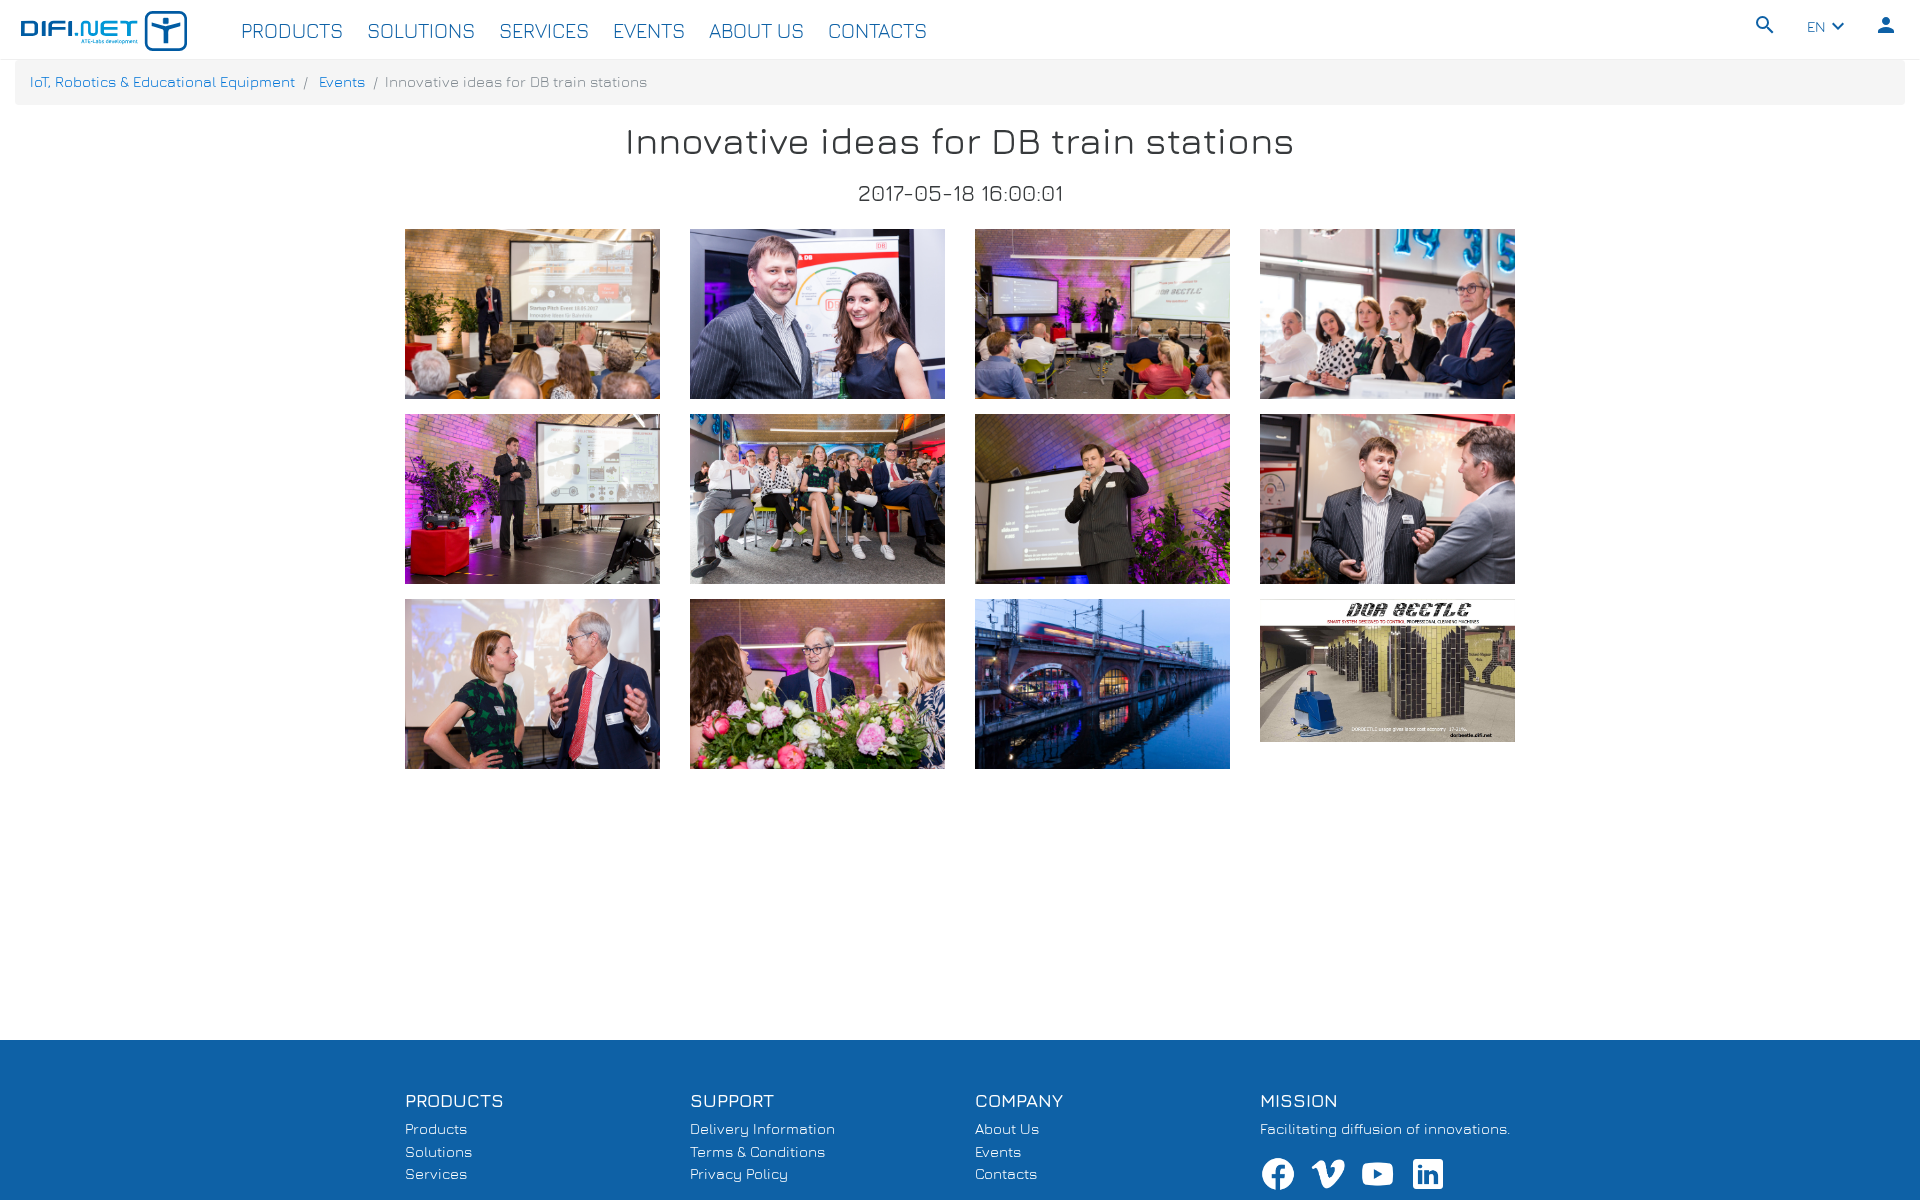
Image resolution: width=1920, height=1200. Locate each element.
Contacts (877, 30)
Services (544, 30)
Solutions (421, 30)
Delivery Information (762, 1128)
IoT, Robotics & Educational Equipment (162, 81)
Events (649, 30)
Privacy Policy (739, 1173)
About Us (756, 30)
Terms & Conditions (757, 1151)
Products (292, 30)
